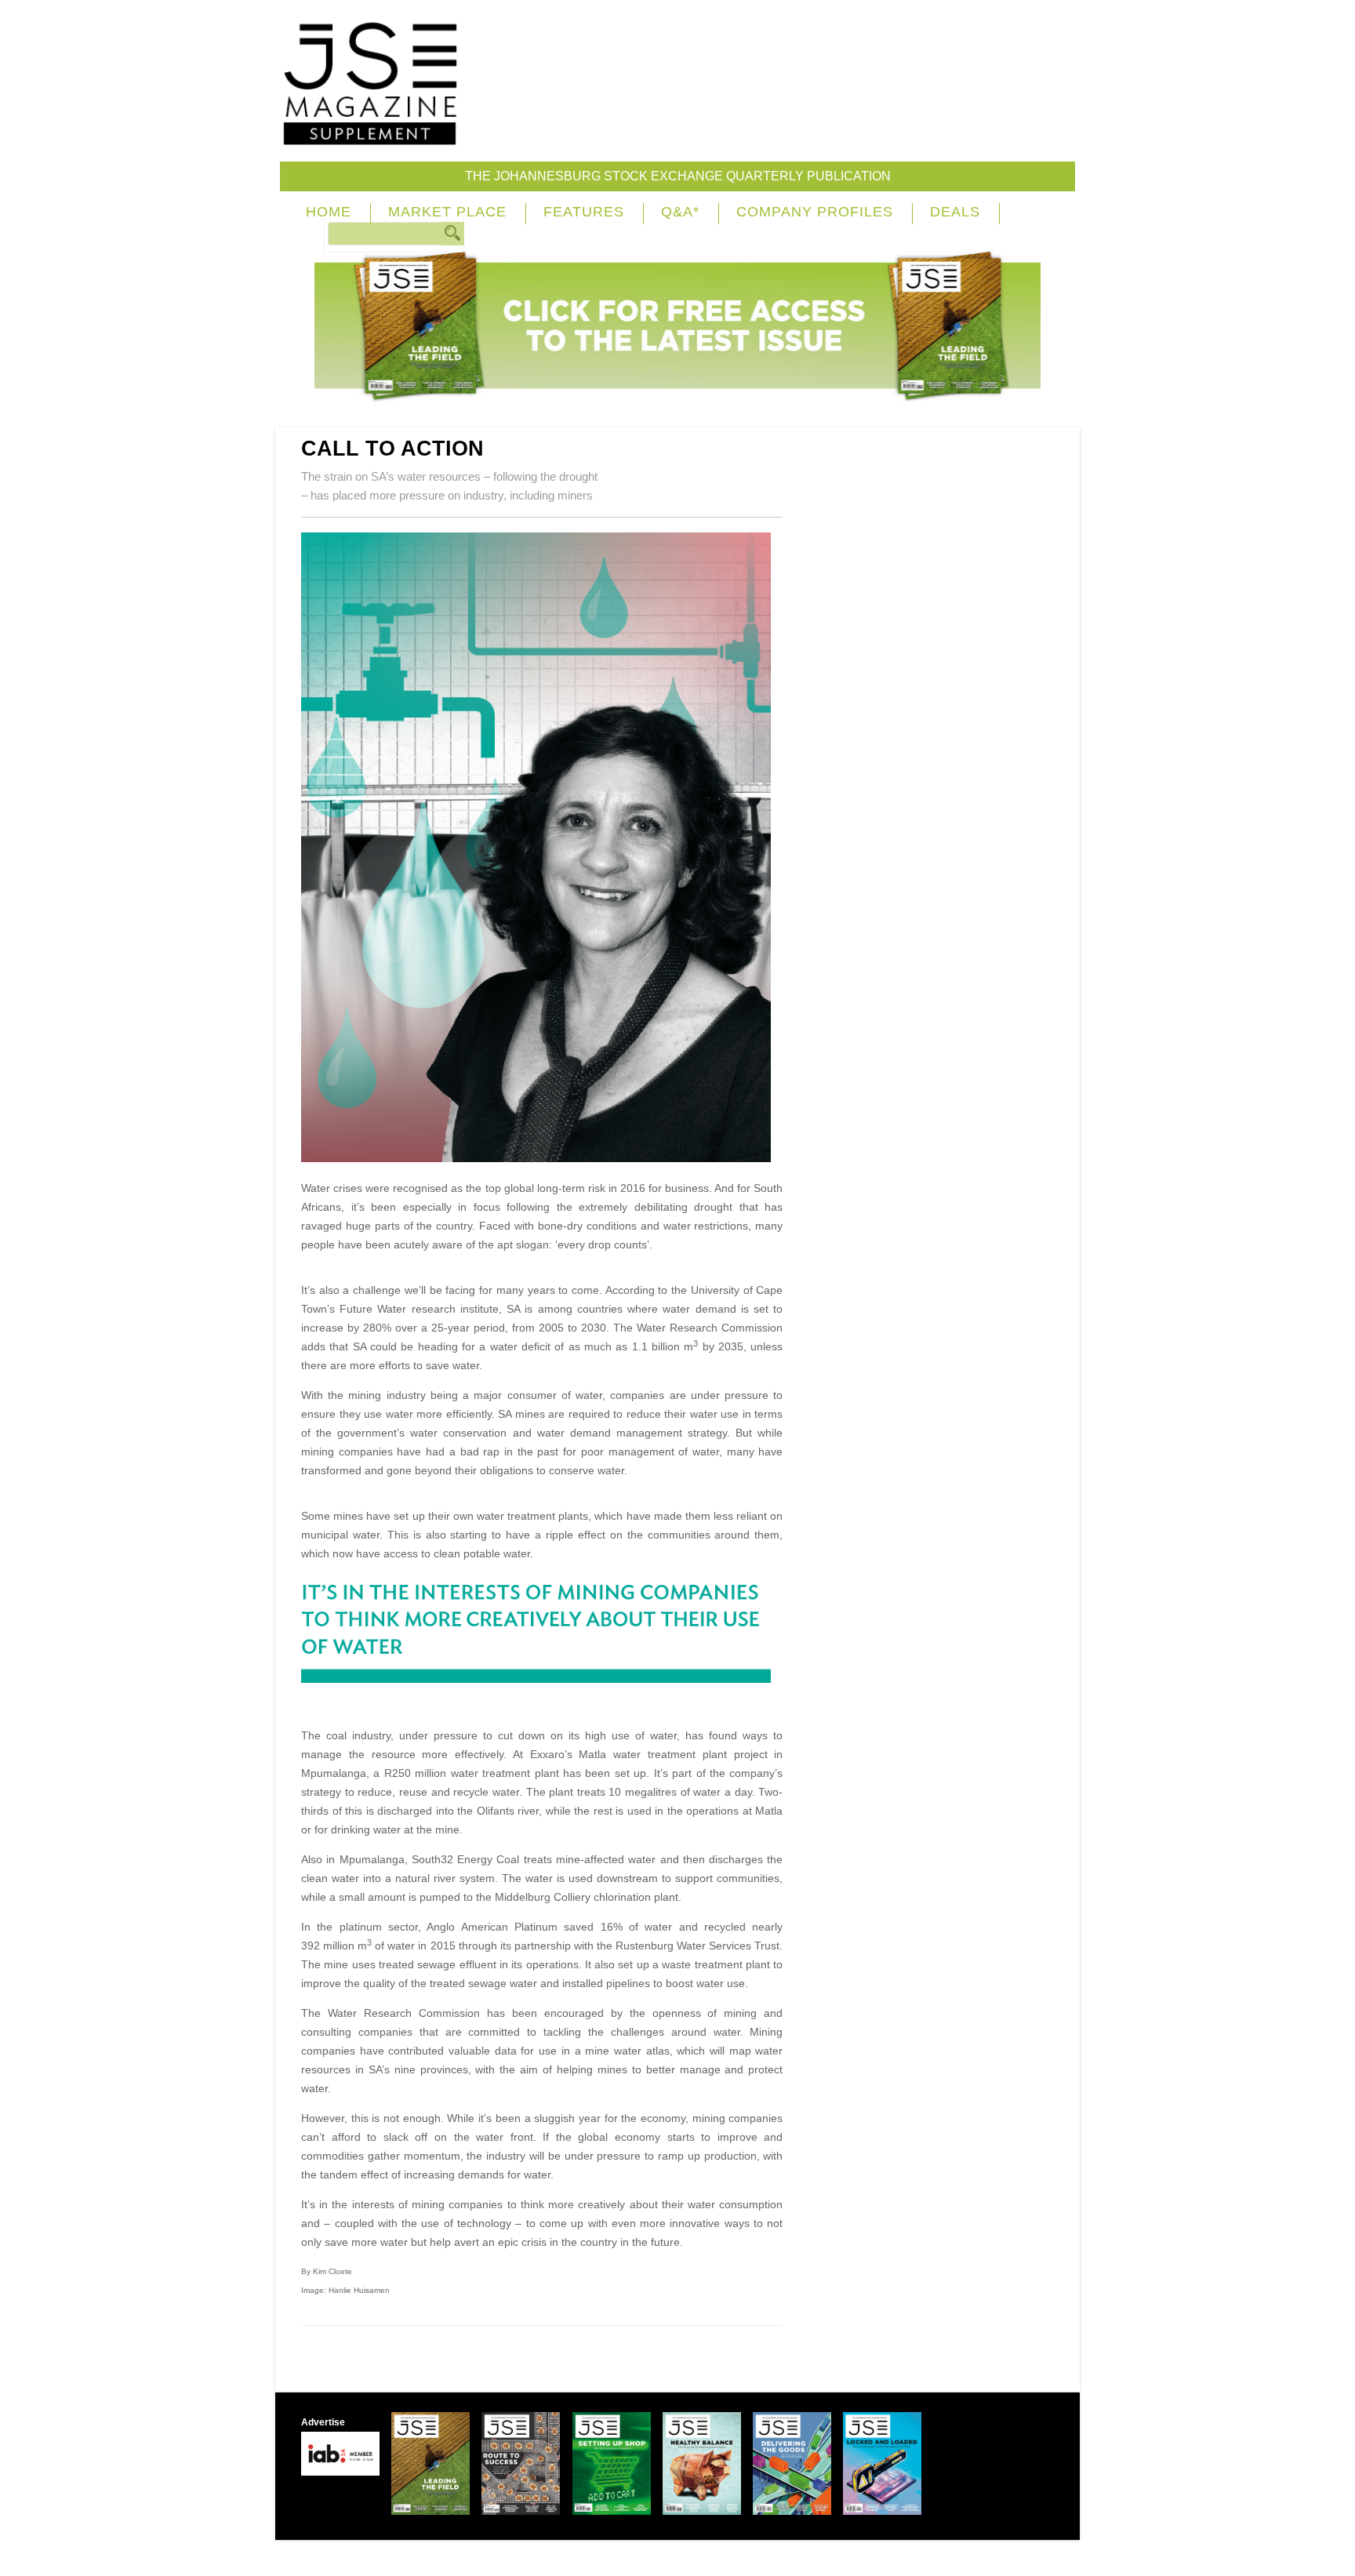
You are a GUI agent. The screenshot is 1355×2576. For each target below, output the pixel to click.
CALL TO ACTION (392, 449)
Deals (955, 212)
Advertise (323, 2422)
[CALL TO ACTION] (542, 1158)
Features (584, 212)
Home (329, 212)
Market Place (447, 212)
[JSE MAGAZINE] (370, 134)
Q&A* (680, 212)
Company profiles (815, 212)
